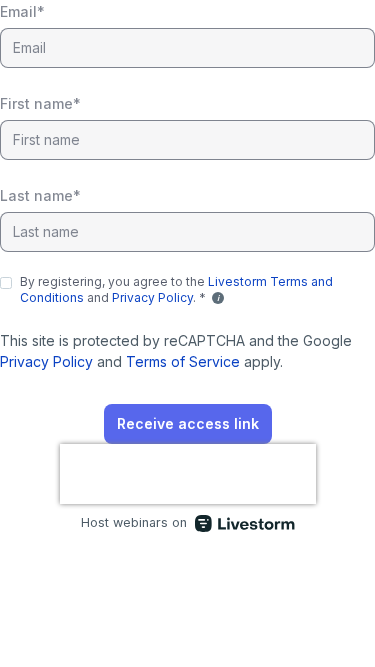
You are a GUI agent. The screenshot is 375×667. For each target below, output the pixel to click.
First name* (40, 103)
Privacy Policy (152, 297)
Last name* (40, 195)
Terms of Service (183, 361)
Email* (22, 11)
